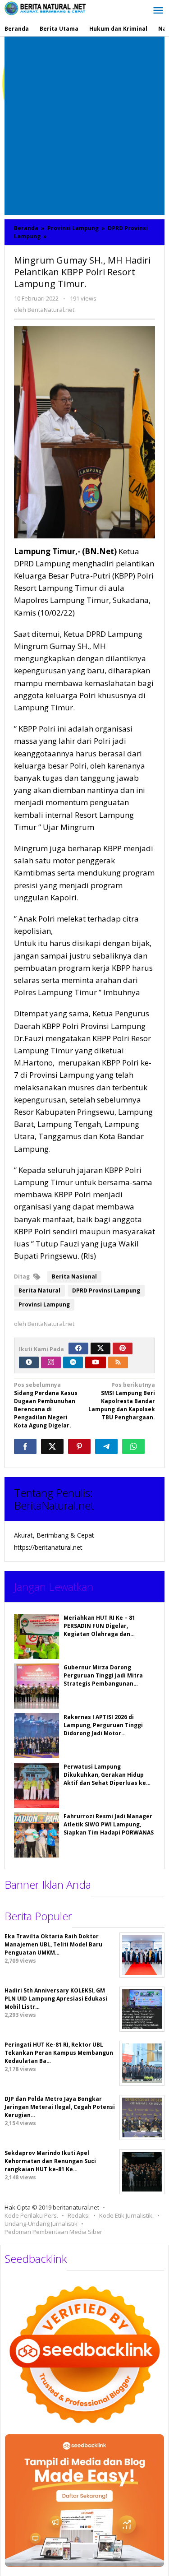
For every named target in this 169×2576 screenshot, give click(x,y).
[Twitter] (100, 1348)
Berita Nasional (74, 1276)
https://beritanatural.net (48, 1547)
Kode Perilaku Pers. (31, 2215)
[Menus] (158, 11)
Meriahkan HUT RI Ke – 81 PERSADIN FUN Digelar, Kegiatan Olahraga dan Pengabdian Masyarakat (99, 1630)
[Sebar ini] (25, 1446)
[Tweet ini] (52, 1446)
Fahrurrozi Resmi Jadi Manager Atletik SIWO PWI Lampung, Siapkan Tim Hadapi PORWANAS (109, 1824)
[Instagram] (51, 1362)
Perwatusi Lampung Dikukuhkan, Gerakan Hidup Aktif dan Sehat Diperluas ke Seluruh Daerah (105, 1779)
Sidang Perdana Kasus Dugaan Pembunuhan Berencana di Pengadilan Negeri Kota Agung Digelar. (46, 1405)
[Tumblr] (29, 1362)
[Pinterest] (123, 1348)
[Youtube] (96, 1362)
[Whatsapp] (133, 1446)
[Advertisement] (84, 126)
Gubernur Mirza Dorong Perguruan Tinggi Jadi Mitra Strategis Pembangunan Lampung (103, 1679)
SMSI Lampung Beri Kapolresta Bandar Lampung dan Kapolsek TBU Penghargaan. (122, 1401)
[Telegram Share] (106, 1446)
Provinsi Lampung (44, 1304)
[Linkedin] (73, 1362)
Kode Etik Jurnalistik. (126, 2215)
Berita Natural (39, 1290)
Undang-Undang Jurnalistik (41, 2224)
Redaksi (79, 2215)
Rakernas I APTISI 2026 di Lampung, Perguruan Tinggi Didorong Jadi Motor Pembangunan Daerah (103, 1729)
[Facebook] (78, 1348)
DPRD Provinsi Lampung (106, 1290)
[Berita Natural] (45, 8)
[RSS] (118, 1362)
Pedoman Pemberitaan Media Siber (53, 2232)
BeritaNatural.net (54, 1505)
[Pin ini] (79, 1446)
